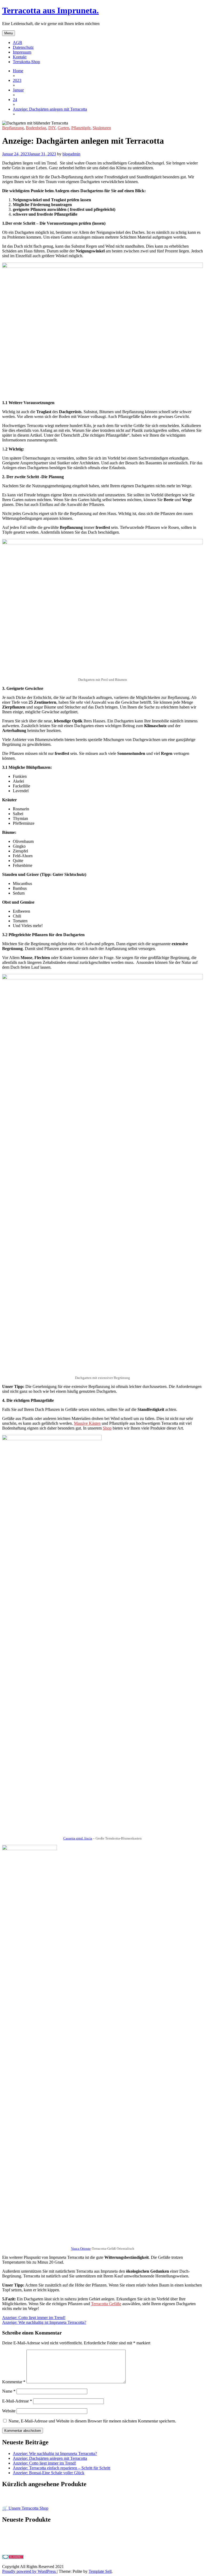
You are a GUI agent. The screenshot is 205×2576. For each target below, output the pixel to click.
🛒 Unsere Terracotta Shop (25, 2508)
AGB (17, 43)
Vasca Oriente (81, 2249)
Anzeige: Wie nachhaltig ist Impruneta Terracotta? (44, 2322)
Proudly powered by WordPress (29, 2571)
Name (9, 2391)
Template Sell (100, 2571)
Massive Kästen (87, 1423)
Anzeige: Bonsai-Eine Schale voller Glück (49, 2473)
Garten (63, 128)
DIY (52, 128)
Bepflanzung (13, 128)
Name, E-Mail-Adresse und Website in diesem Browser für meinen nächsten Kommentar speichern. (92, 2421)
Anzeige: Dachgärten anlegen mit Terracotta (50, 2458)
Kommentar (14, 2382)
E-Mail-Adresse (17, 2401)
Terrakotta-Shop (26, 62)
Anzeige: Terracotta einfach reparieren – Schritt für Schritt (62, 2468)
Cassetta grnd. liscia (78, 1838)
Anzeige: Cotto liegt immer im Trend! (34, 2318)
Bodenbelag (36, 128)
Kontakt (20, 57)
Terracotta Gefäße (106, 2304)
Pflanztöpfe (81, 128)
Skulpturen (102, 128)
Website (9, 2411)
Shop (107, 1428)
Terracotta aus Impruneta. (50, 10)
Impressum (22, 52)
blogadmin (71, 154)
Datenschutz (23, 47)
